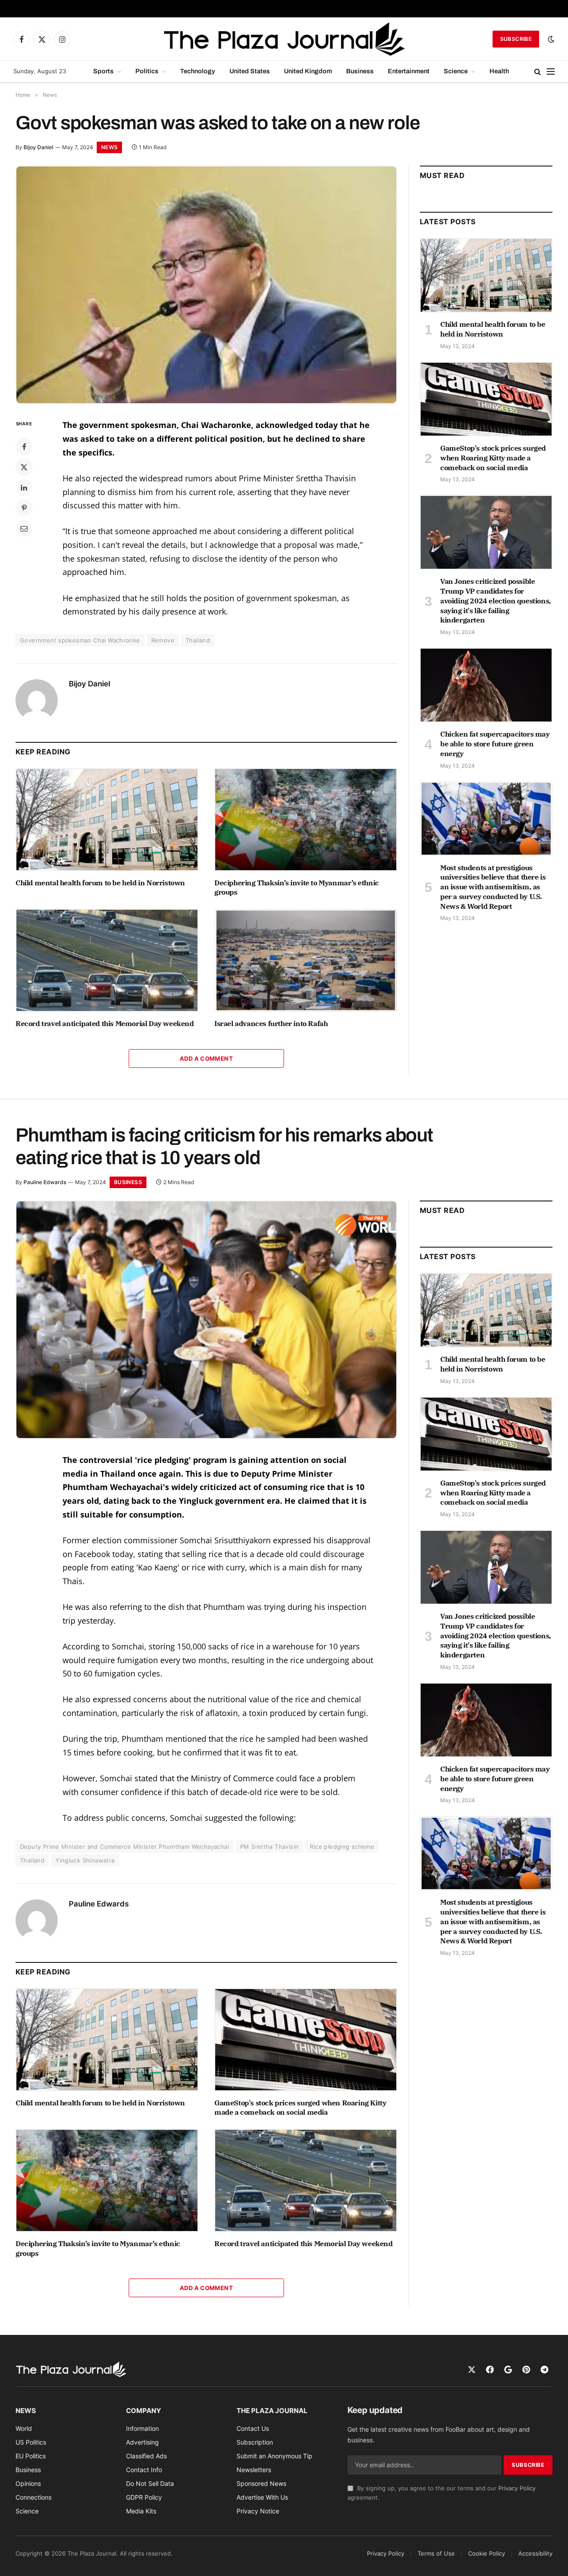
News (109, 147)
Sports (103, 71)
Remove (163, 640)
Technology (198, 71)
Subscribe (516, 39)
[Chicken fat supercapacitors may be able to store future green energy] (486, 685)
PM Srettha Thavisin (269, 1847)
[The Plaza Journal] (284, 39)
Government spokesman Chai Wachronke (80, 640)
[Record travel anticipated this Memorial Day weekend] (107, 960)
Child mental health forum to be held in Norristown (100, 883)
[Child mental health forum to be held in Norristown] (107, 820)
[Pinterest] (24, 508)
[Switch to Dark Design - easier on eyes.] (550, 39)
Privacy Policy (517, 2488)
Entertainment (409, 71)
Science (456, 71)
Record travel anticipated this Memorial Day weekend (105, 1023)
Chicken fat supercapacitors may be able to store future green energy (495, 744)
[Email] (24, 528)
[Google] (508, 2370)
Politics (147, 71)
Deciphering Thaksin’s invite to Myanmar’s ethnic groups (297, 888)
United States (250, 71)
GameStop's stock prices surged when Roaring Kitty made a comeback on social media (493, 458)
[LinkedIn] (24, 487)
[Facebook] (24, 447)
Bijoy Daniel (38, 147)
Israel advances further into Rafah (271, 1023)
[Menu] (551, 72)
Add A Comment (206, 1058)
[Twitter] (24, 467)
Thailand (198, 640)
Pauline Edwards (45, 1182)
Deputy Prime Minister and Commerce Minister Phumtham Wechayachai (124, 1847)
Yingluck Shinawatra (85, 1860)
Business (360, 71)
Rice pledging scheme (342, 1847)
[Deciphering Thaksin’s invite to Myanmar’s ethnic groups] (306, 820)
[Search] (538, 72)
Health (499, 71)
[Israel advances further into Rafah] (306, 960)
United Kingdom (308, 71)
